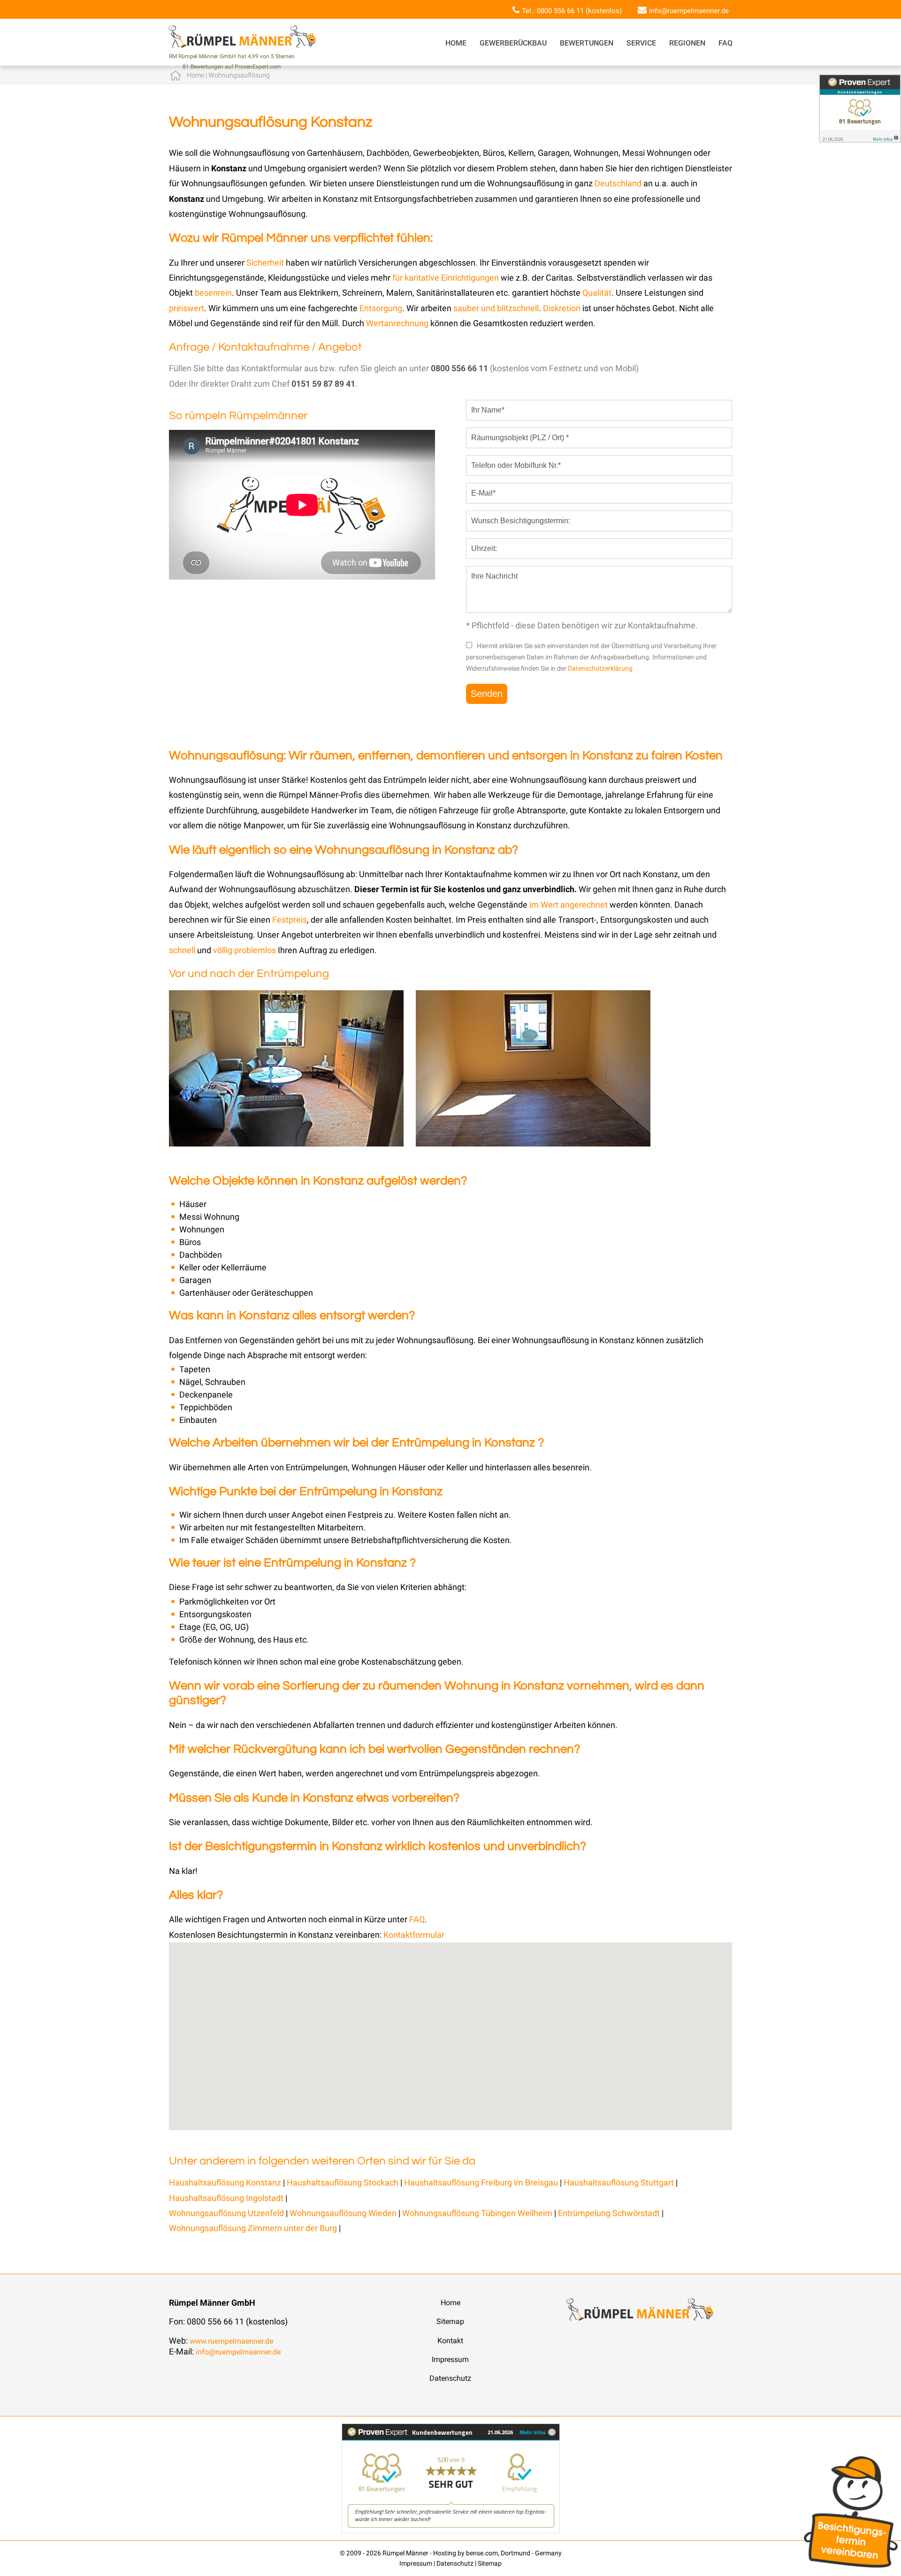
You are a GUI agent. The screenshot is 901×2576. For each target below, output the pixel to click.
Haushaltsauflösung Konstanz (225, 2182)
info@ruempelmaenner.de (689, 11)
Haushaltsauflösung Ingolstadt (226, 2198)
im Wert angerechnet (569, 905)
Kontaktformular (414, 1935)
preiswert (187, 308)
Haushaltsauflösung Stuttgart (619, 2182)
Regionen (687, 43)
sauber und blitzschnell (496, 308)
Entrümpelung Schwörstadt (610, 2213)
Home (456, 43)
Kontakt (450, 2341)
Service (641, 43)
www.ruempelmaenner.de (231, 2341)
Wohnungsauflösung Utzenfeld (227, 2213)
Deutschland (618, 183)
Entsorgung (381, 308)
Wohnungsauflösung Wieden (344, 2213)
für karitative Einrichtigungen (446, 278)
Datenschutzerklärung (600, 668)
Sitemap (450, 2321)
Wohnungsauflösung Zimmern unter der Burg (254, 2228)
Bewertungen (587, 43)
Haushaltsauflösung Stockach (343, 2182)
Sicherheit (265, 263)
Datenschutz (450, 2378)
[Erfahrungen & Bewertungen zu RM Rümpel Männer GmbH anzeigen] (451, 2531)
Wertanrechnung (398, 323)
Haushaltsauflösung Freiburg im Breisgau (481, 2182)
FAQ (725, 43)
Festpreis (290, 920)
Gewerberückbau (513, 43)
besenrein (213, 293)
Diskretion (563, 308)
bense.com (482, 2553)
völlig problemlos (244, 950)
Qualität (597, 293)
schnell (182, 950)
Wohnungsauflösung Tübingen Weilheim (477, 2213)
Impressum (450, 2359)
